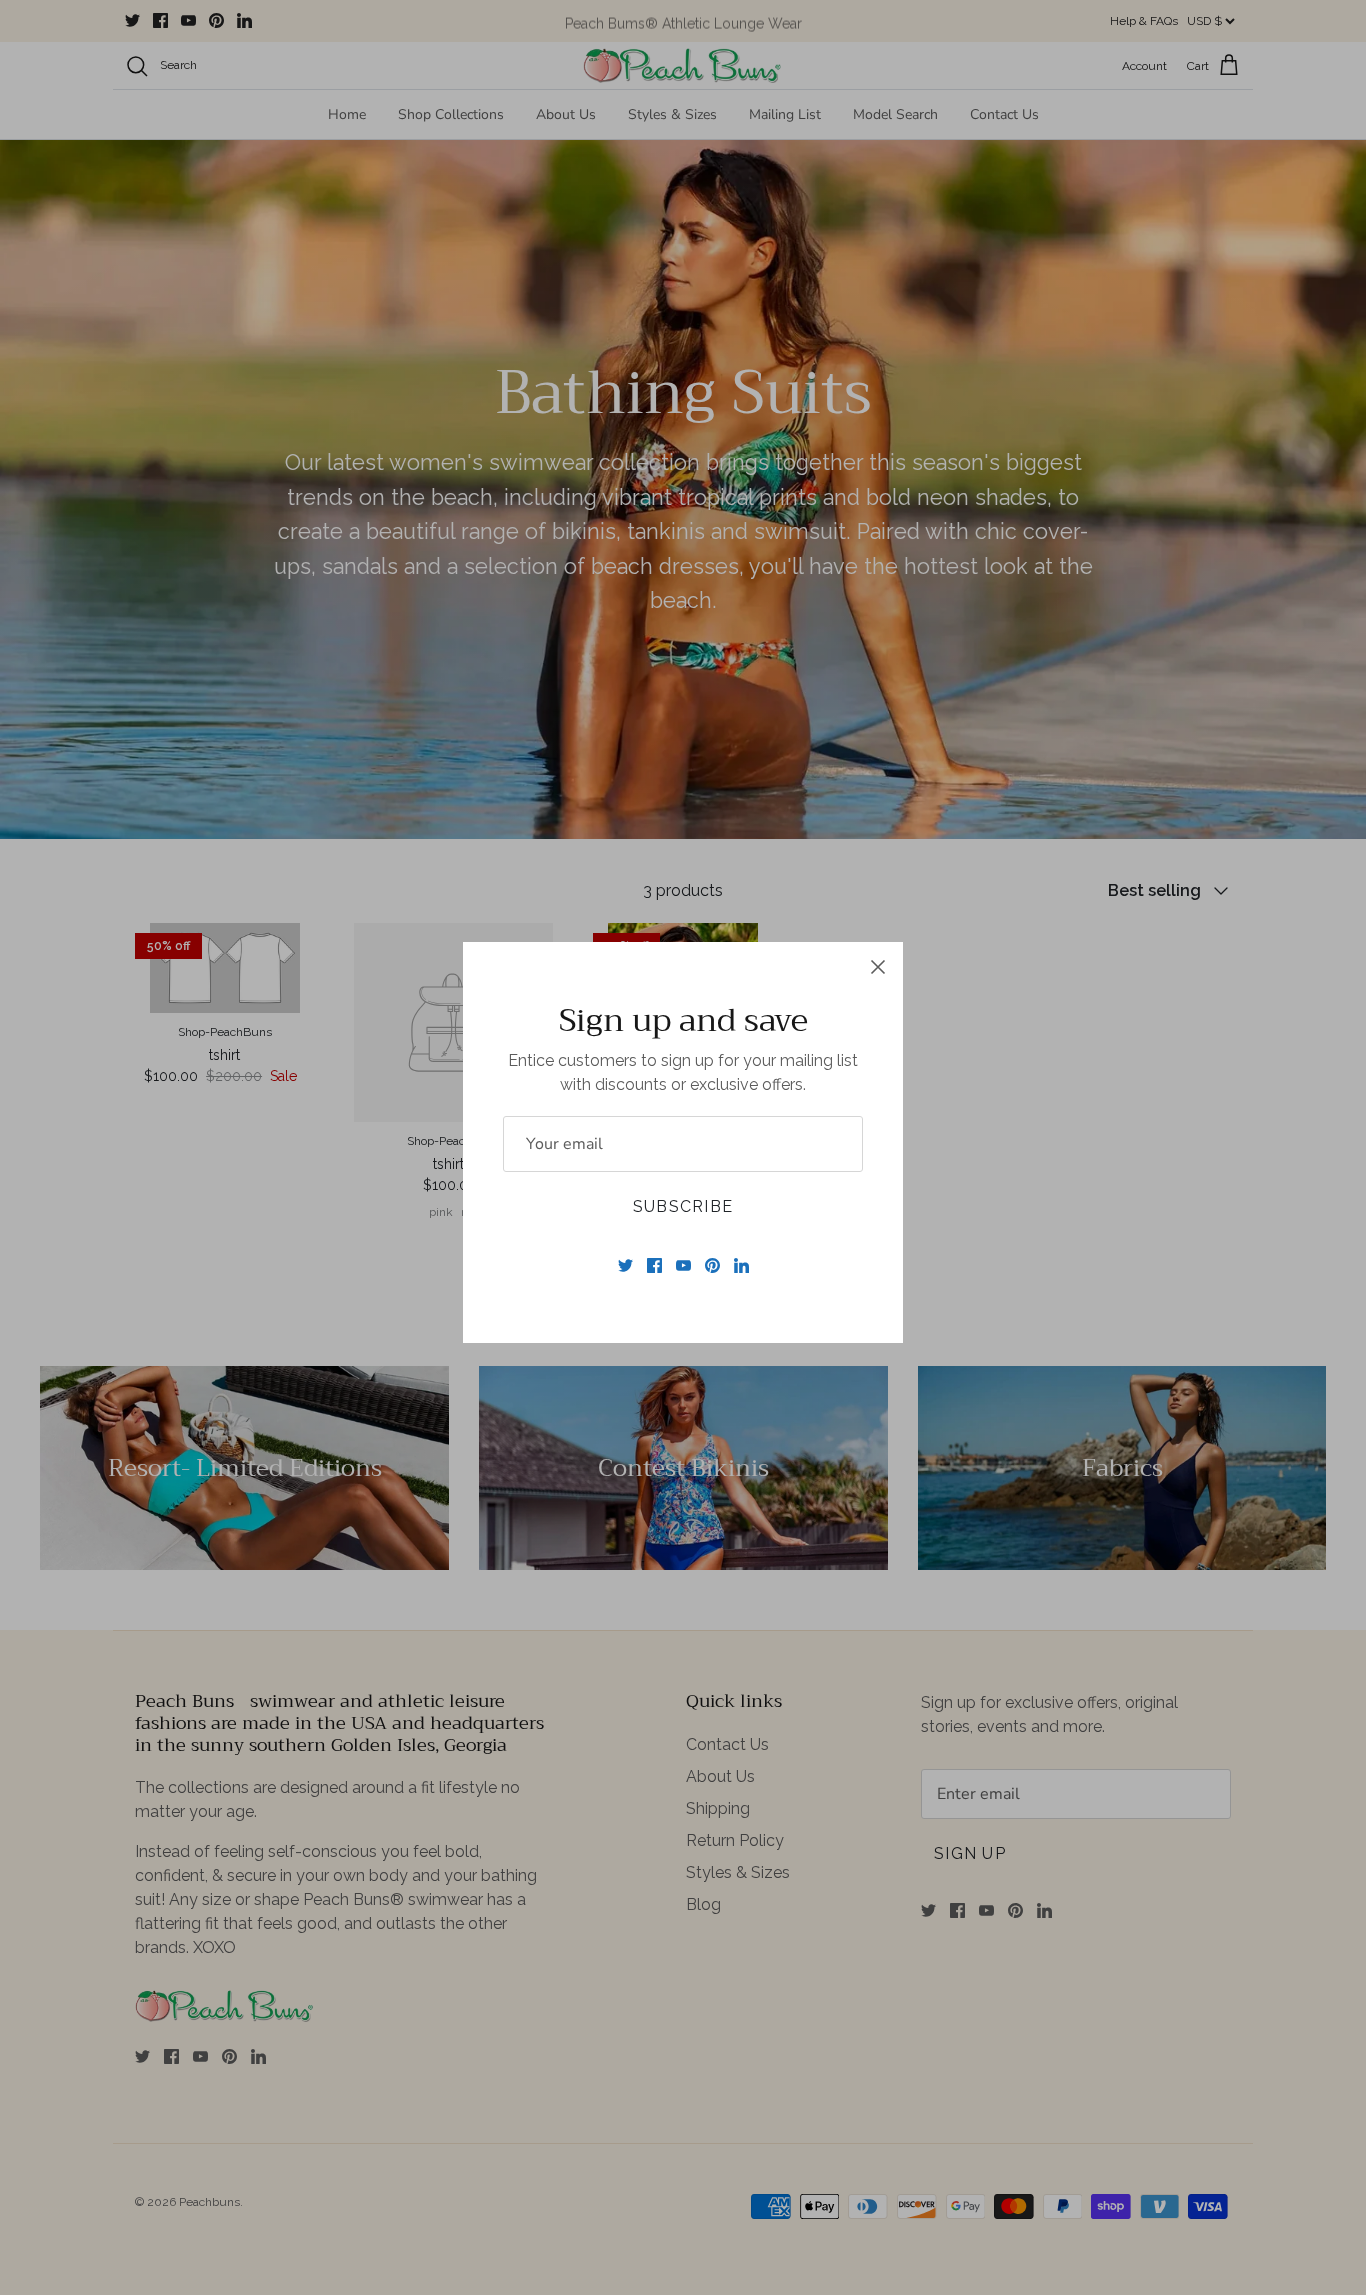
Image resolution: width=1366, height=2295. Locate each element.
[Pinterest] (712, 1265)
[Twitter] (625, 1265)
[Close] (878, 967)
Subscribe (683, 1206)
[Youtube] (683, 1265)
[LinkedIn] (741, 1265)
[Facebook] (654, 1265)
